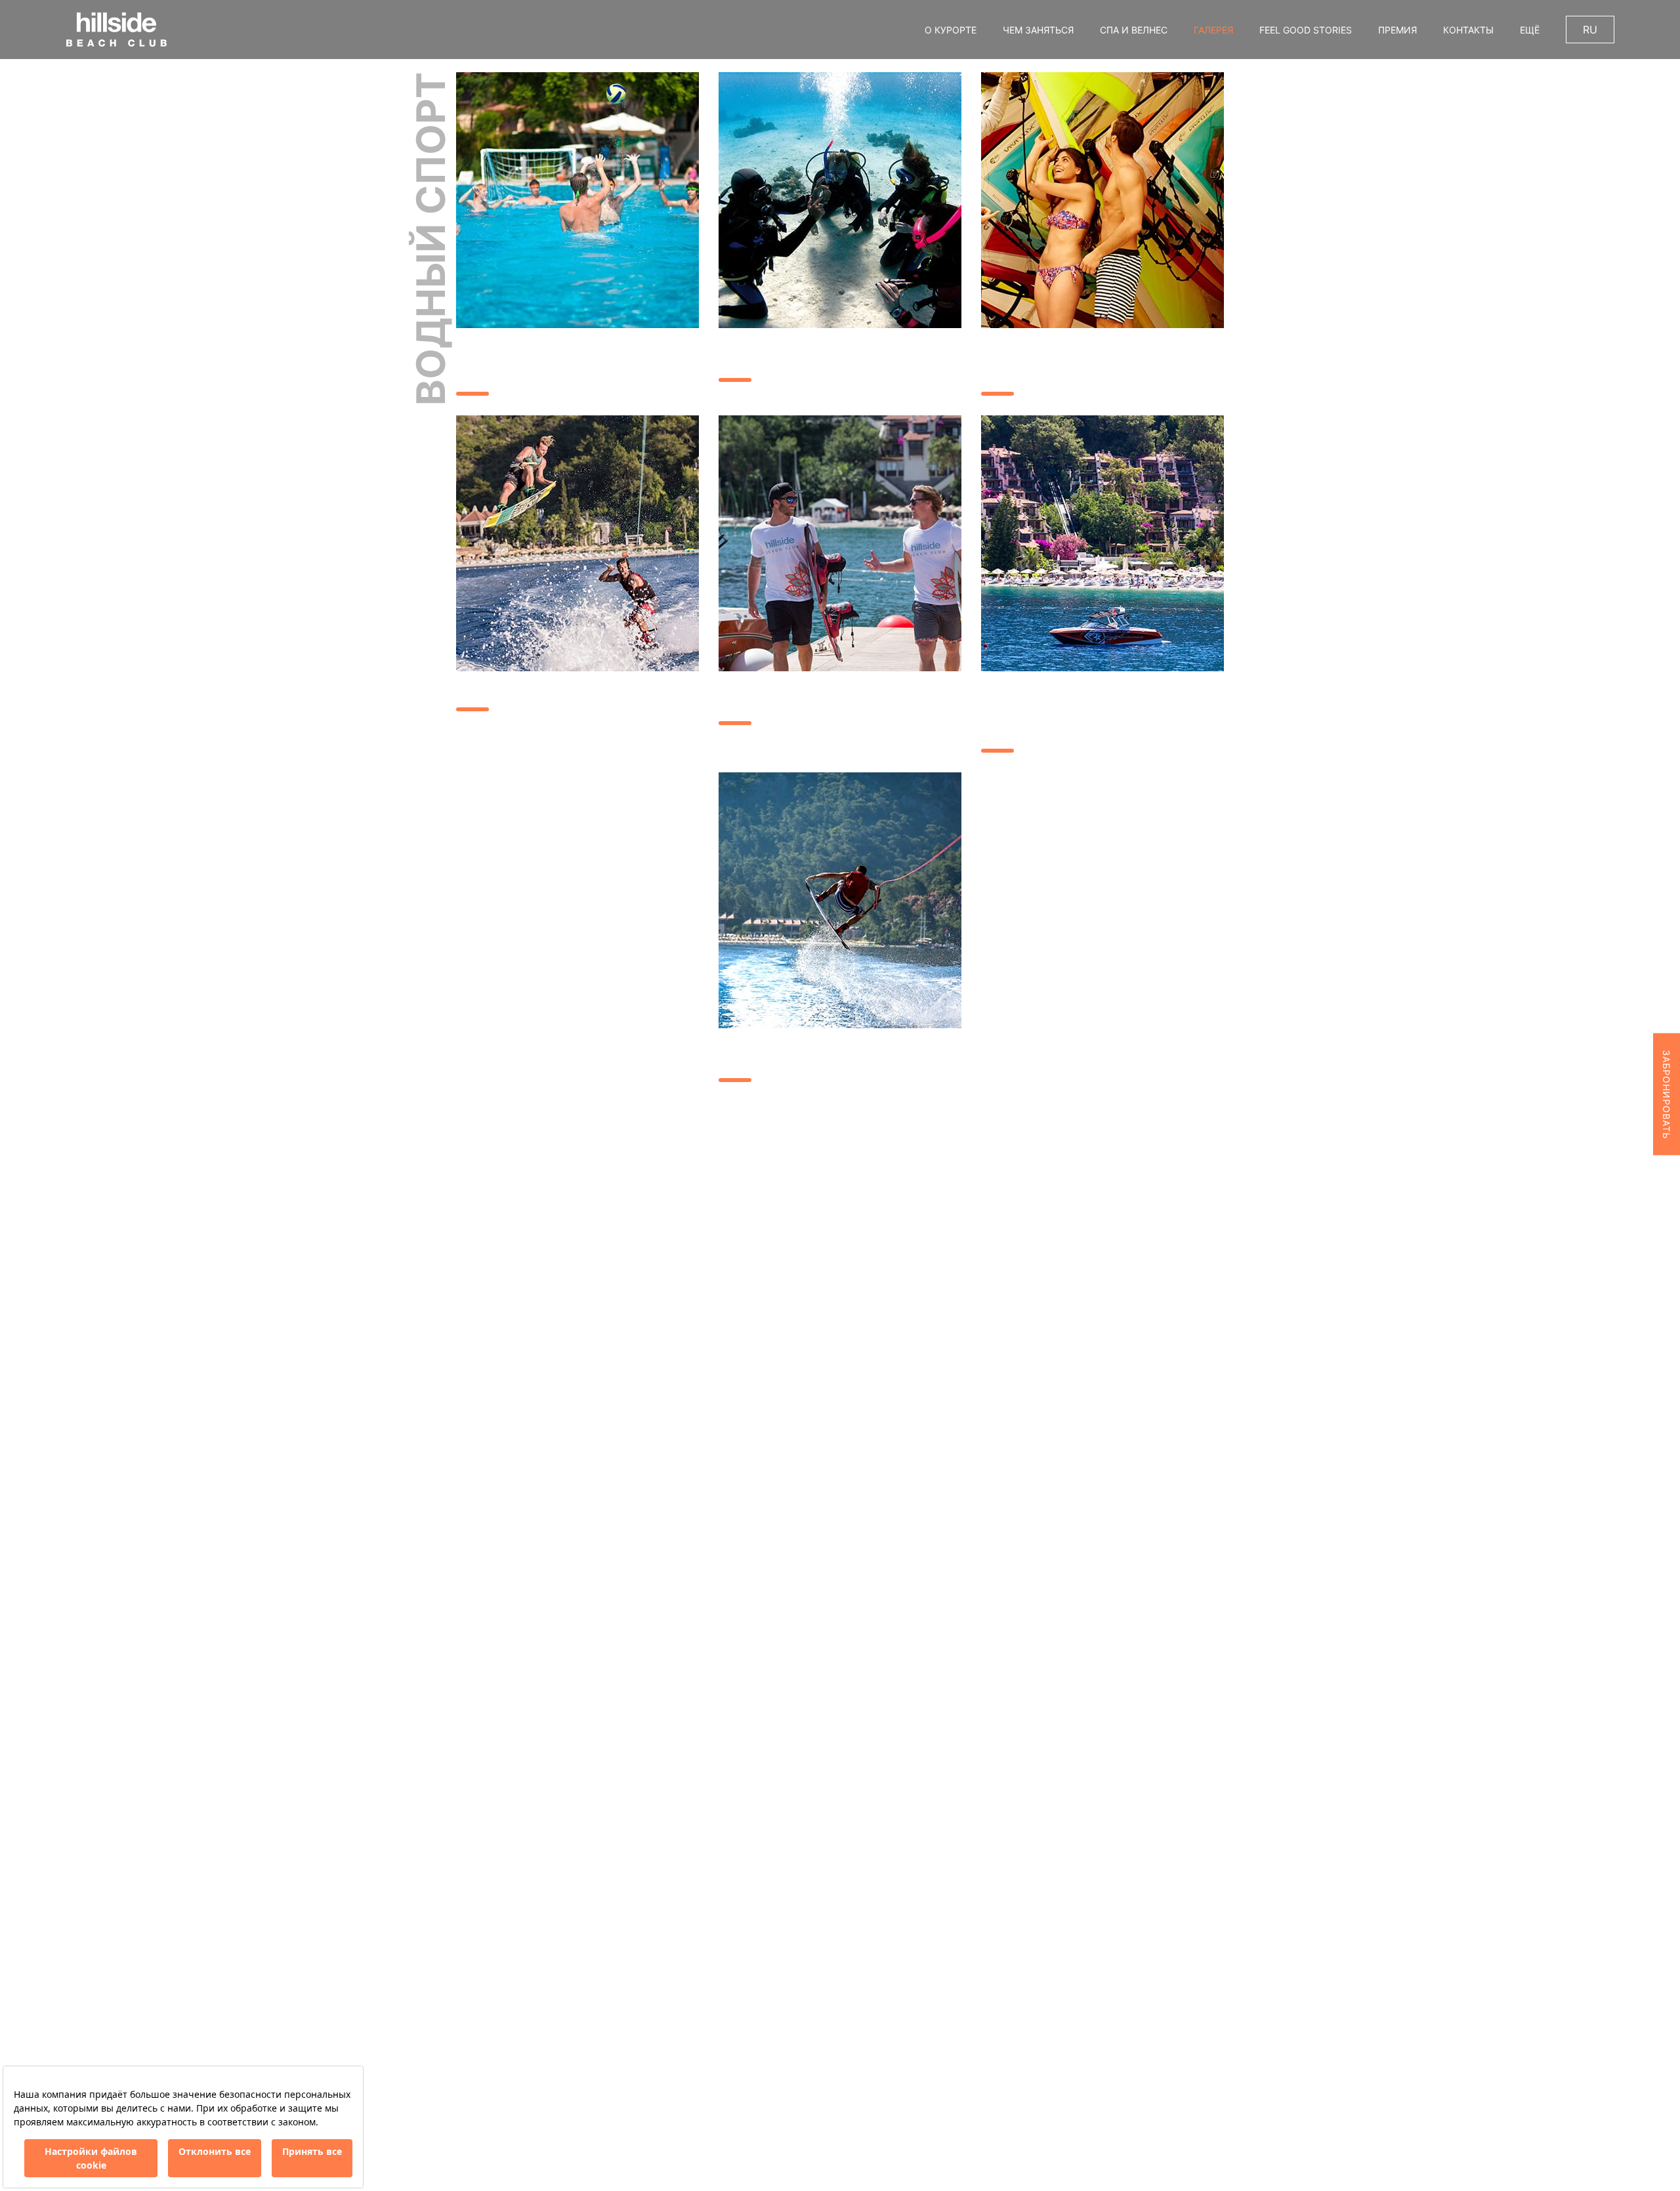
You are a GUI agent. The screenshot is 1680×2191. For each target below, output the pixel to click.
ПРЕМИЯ (1397, 30)
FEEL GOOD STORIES (1306, 30)
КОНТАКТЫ (1468, 30)
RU (1590, 30)
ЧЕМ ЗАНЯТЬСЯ (1038, 30)
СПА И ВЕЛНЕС (1134, 30)
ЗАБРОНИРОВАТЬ (1667, 1094)
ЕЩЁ (1530, 30)
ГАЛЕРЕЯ (1213, 30)
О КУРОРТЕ (951, 30)
